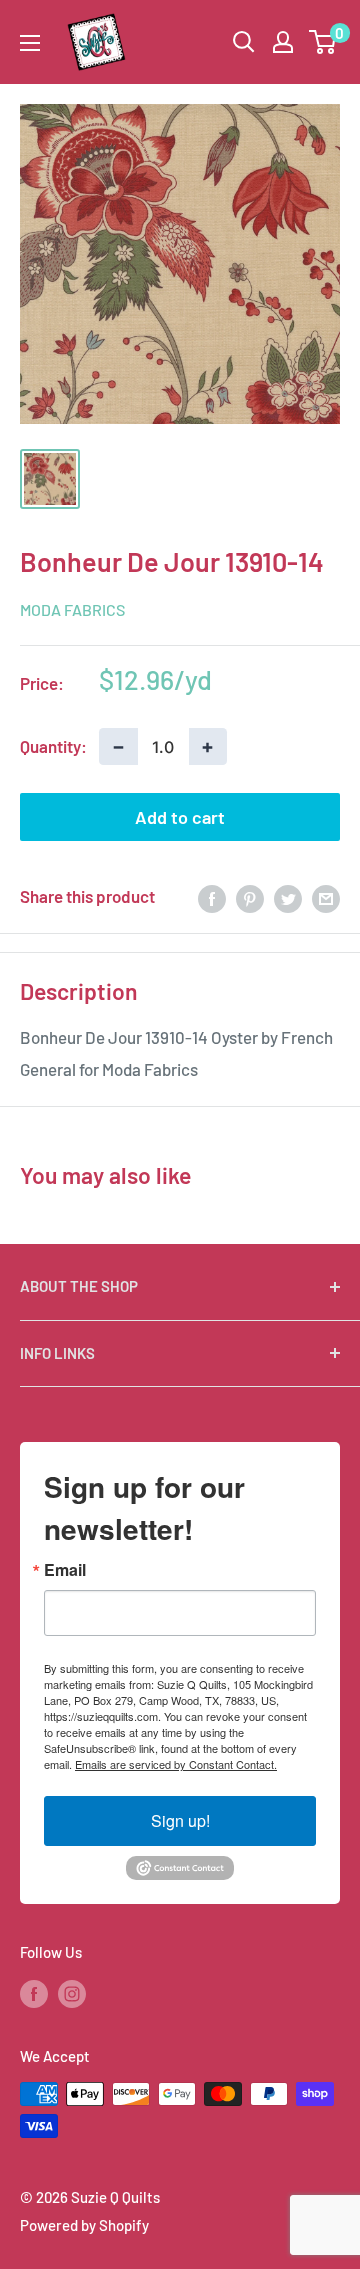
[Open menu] (30, 43)
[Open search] (244, 42)
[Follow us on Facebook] (34, 1993)
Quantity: (53, 746)
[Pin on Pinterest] (250, 897)
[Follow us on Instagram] (72, 1993)
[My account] (283, 42)
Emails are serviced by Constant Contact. (176, 1764)
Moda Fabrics (72, 609)
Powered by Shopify (84, 2225)
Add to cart (180, 817)
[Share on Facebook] (212, 897)
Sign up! (180, 1820)
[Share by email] (326, 897)
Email (65, 1570)
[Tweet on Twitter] (288, 897)
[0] (323, 42)
